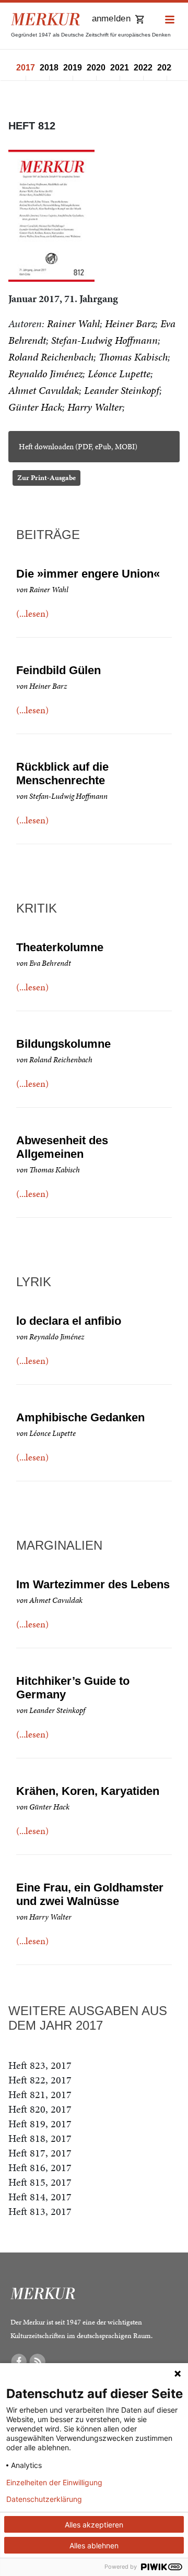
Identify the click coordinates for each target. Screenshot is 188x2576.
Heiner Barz (130, 324)
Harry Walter (95, 407)
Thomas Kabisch (133, 357)
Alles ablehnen (94, 2545)
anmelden (111, 19)
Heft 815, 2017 (40, 2182)
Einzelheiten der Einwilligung (54, 2483)
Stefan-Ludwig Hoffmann (104, 340)
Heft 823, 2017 (40, 2065)
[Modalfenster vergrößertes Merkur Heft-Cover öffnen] (51, 216)
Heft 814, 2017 (40, 2197)
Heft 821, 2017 (40, 2094)
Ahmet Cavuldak (44, 390)
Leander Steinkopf (122, 390)
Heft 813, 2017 (40, 2211)
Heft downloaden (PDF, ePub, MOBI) (78, 447)
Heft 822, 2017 (40, 2080)
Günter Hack (35, 407)
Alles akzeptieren (94, 2525)
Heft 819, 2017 (40, 2124)
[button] (170, 20)
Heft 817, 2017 (40, 2153)
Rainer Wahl (73, 324)
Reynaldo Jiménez (45, 374)
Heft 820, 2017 (40, 2109)
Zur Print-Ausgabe (46, 478)
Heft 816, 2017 (40, 2167)
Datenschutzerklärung (44, 2499)
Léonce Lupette (119, 374)
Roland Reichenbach (51, 357)
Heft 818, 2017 (40, 2138)
